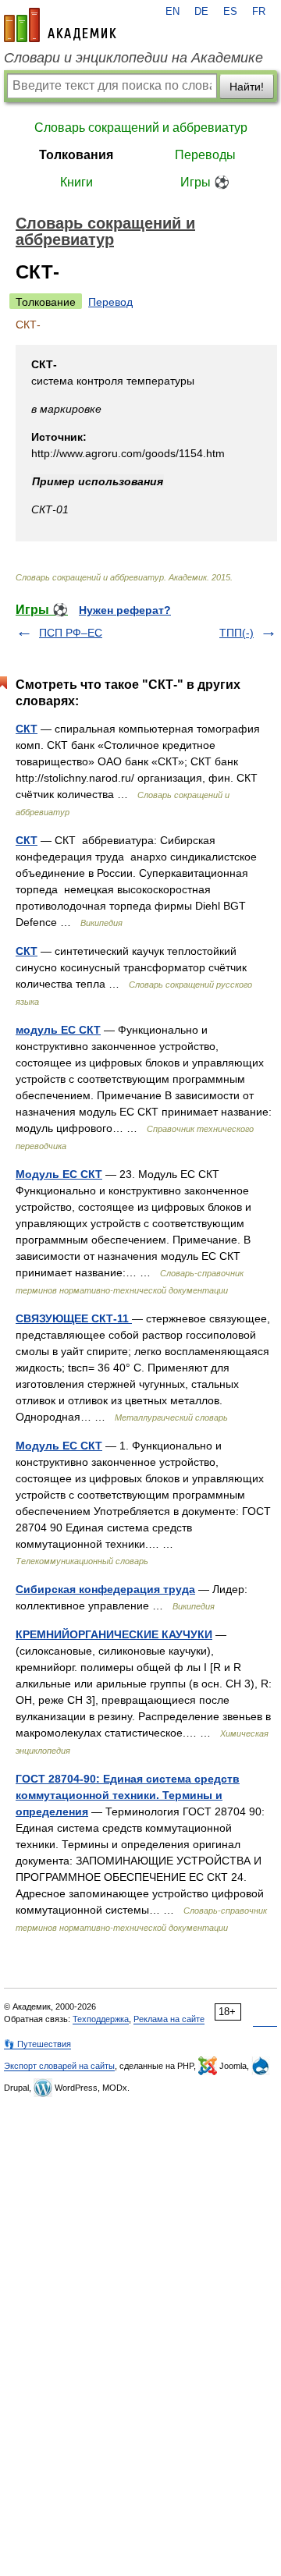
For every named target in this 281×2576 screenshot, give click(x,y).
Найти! (247, 87)
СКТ (27, 729)
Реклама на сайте (169, 2019)
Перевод (110, 302)
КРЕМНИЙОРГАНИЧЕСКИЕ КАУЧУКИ (114, 1634)
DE (201, 12)
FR (259, 12)
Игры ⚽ (205, 182)
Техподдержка (101, 2019)
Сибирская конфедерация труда (105, 1589)
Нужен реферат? (125, 610)
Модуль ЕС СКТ (59, 1174)
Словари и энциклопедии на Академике (133, 58)
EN (173, 12)
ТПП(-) (237, 633)
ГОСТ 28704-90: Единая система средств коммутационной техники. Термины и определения (128, 1795)
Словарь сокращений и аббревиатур (141, 128)
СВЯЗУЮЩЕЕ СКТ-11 (74, 1318)
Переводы (205, 155)
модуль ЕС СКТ (58, 1030)
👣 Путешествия (37, 2044)
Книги (76, 182)
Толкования (76, 155)
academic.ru (60, 25)
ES (230, 12)
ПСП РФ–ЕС (71, 633)
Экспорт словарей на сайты (59, 2066)
